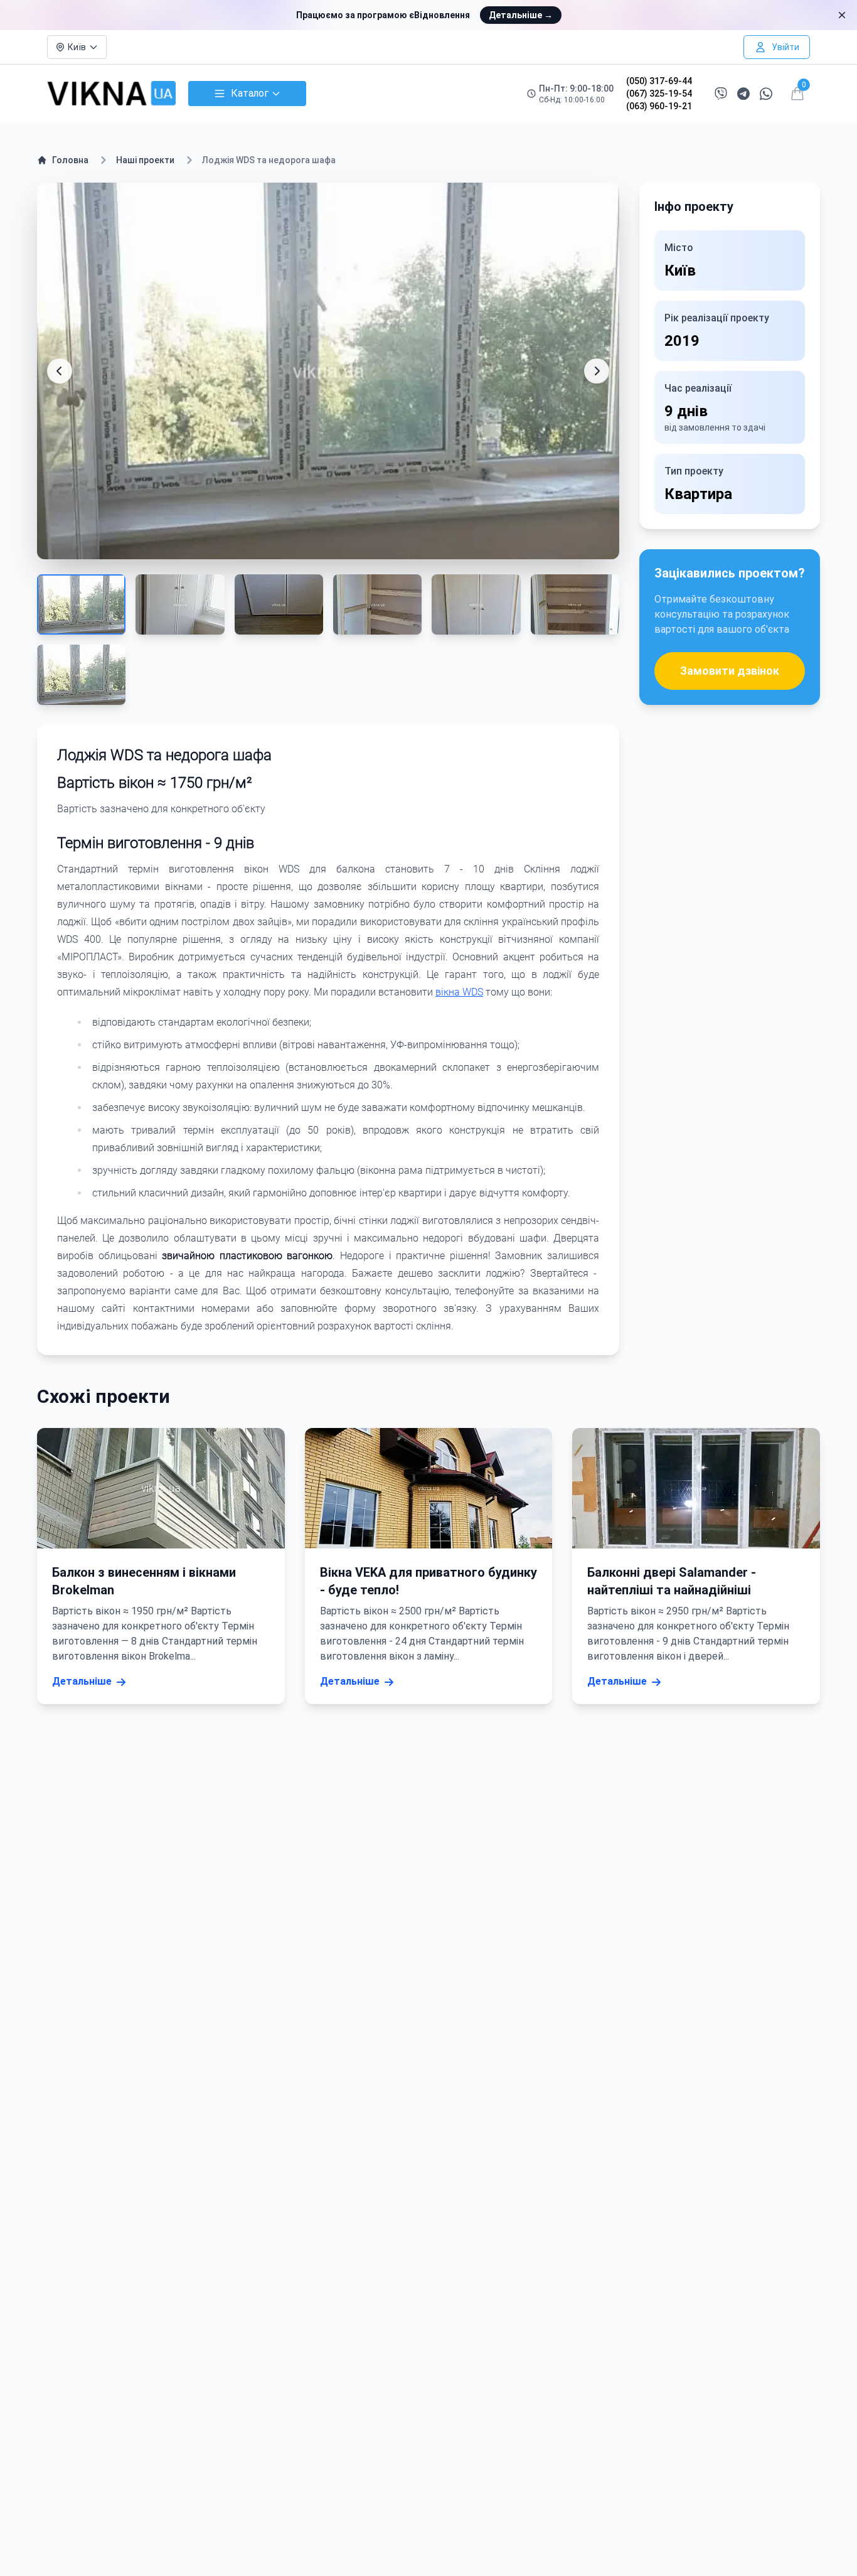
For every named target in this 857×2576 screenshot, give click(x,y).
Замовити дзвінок (730, 671)
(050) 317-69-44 (659, 81)
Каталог (250, 93)
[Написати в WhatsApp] (766, 94)
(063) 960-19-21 (659, 106)
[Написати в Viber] (721, 94)
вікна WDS (459, 992)
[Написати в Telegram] (743, 94)
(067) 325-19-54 (659, 94)
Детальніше (521, 15)
